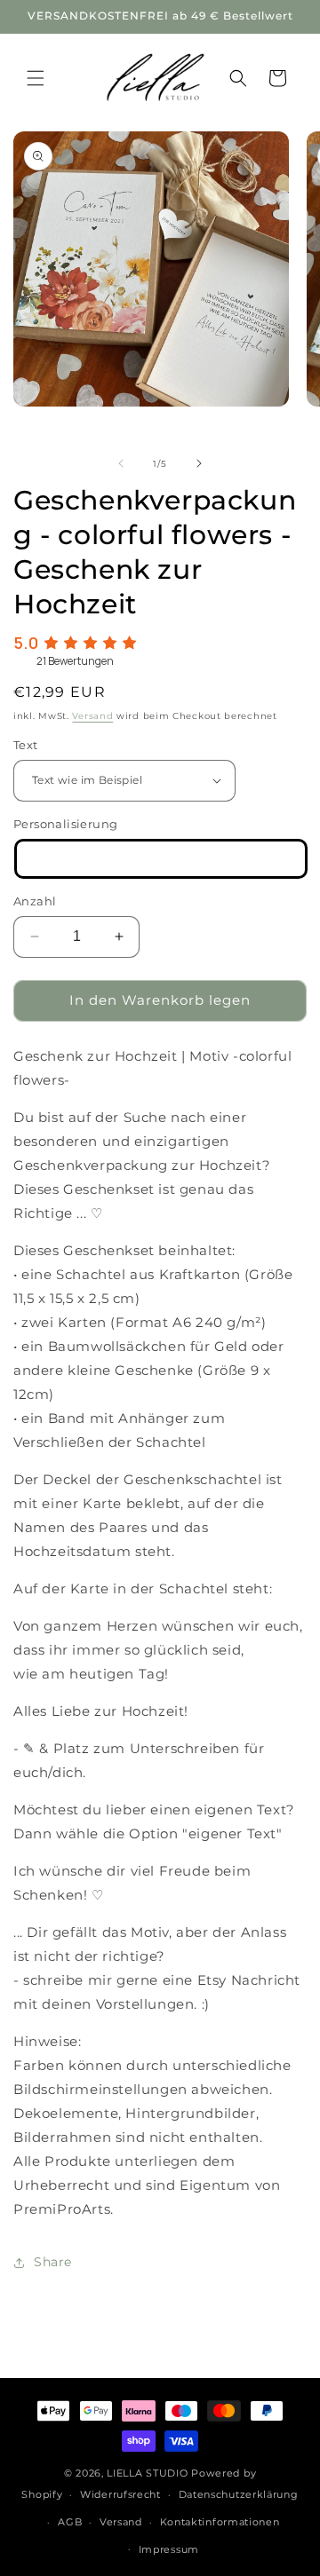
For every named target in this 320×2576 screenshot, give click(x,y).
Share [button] (53, 2262)
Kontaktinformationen (220, 2522)
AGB (70, 2522)
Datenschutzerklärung (239, 2494)
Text (26, 745)
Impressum (169, 2549)
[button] (36, 78)
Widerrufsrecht (120, 2494)
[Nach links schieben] (121, 463)
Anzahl (35, 901)
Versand (92, 716)
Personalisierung (65, 824)
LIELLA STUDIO (147, 2473)
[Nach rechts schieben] (199, 463)
